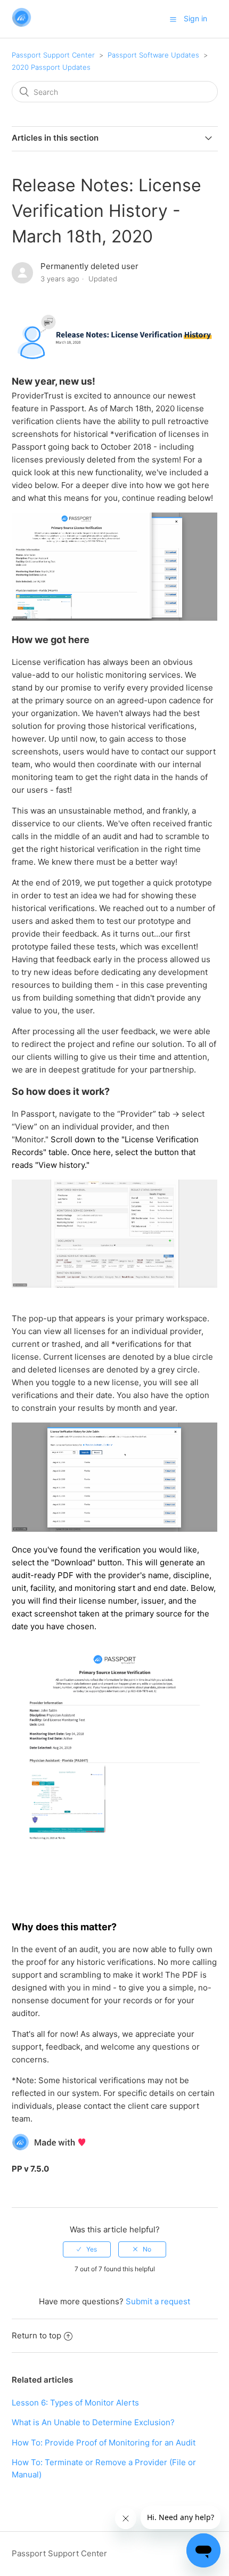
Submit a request (158, 2301)
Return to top (36, 2335)
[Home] (22, 24)
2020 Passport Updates (51, 67)
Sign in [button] (195, 18)
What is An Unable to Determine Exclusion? (93, 2422)
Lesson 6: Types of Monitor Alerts (75, 2403)
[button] (173, 19)
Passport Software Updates (153, 55)
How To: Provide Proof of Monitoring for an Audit (104, 2443)
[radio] (87, 2249)
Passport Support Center (53, 55)
